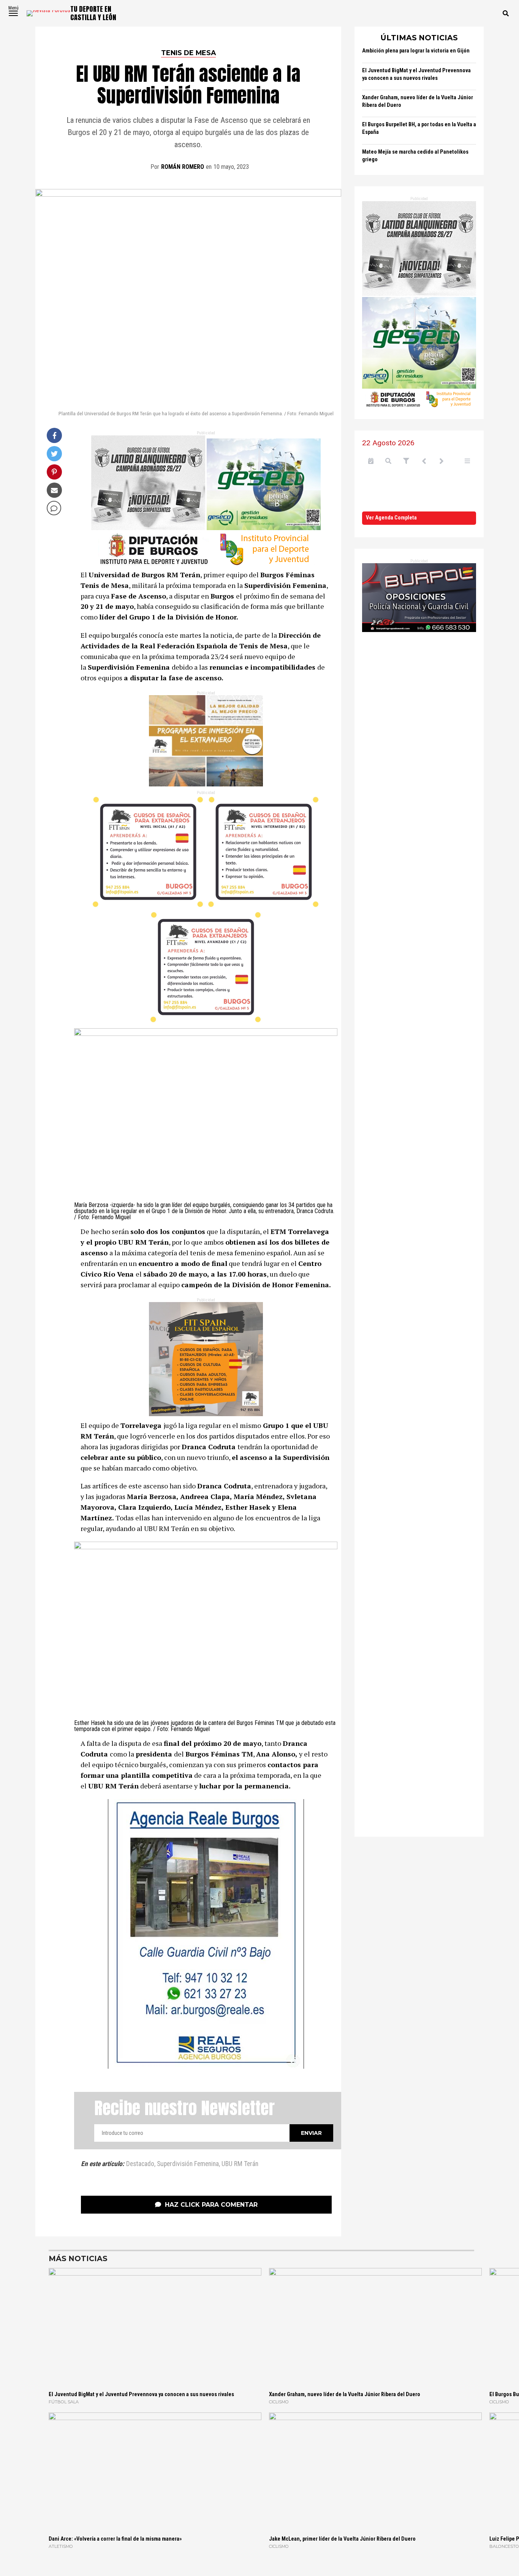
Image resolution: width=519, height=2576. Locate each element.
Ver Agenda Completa (391, 518)
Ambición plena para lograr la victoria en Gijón (416, 51)
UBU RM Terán (240, 2164)
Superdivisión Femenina (188, 2164)
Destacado (140, 2164)
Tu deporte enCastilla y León (93, 13)
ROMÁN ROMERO (183, 167)
